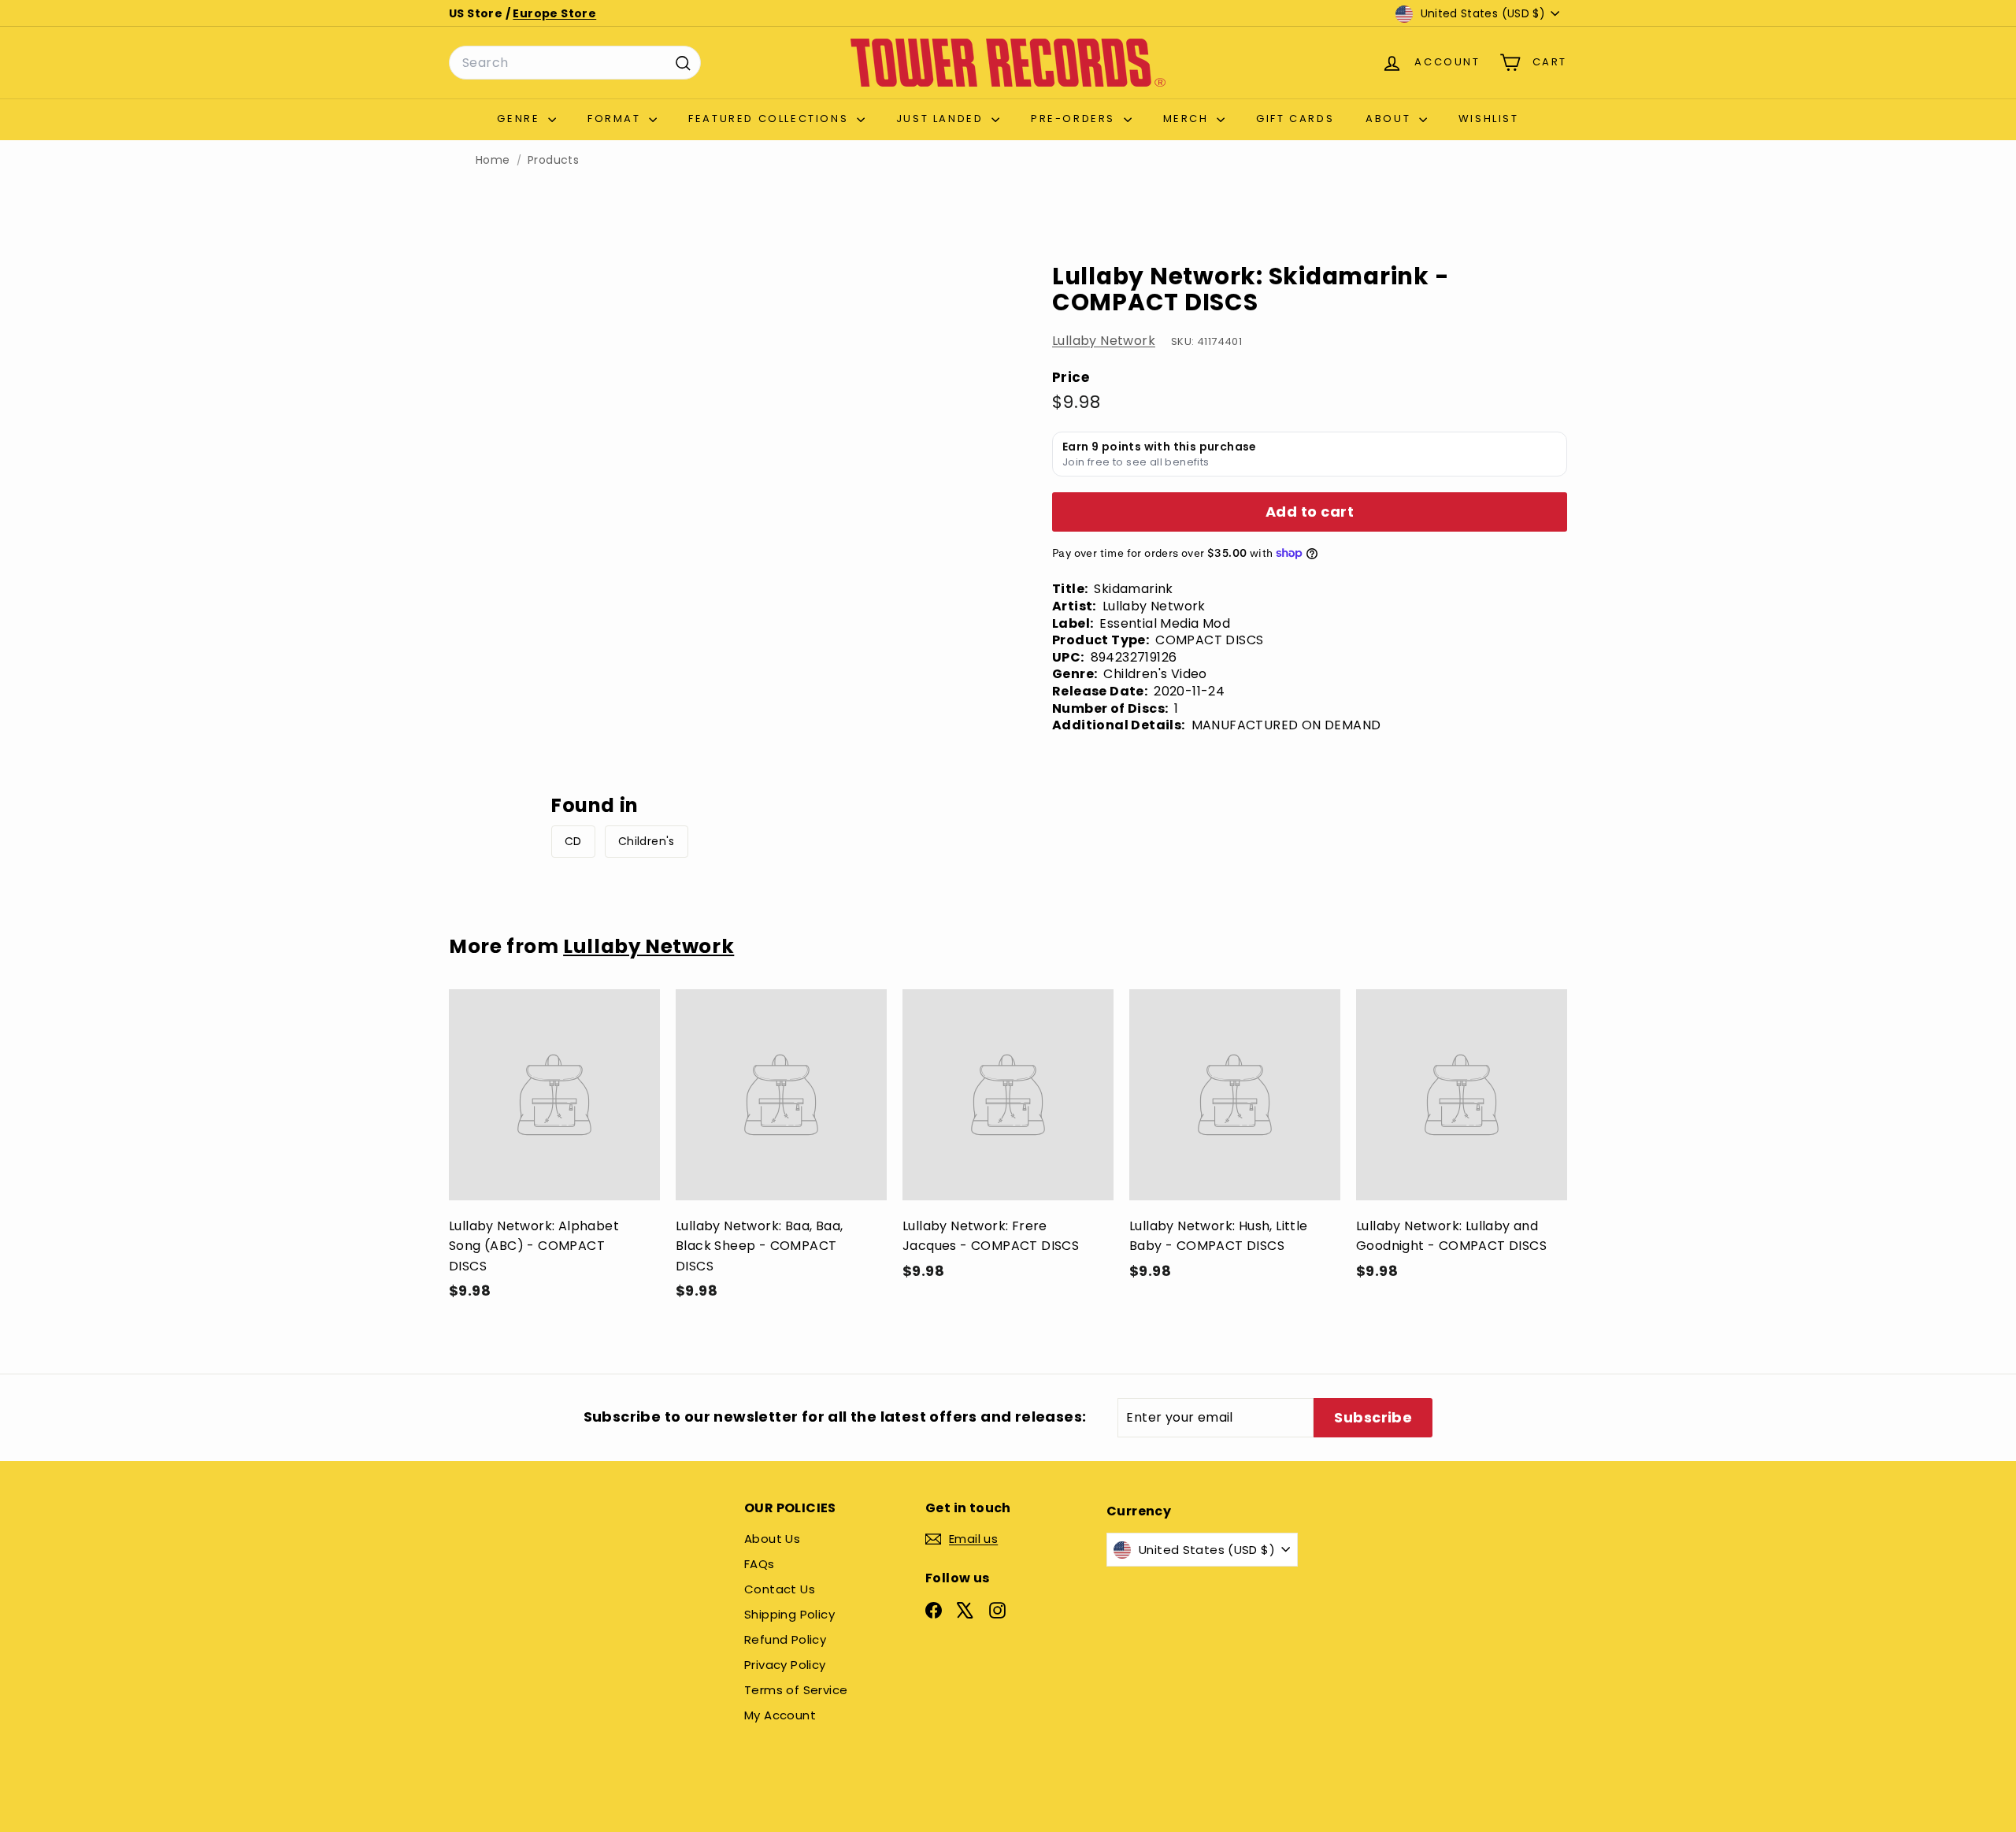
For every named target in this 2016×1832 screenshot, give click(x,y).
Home (493, 160)
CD (573, 841)
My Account (780, 1715)
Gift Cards (1295, 119)
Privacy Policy (785, 1665)
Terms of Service (796, 1690)
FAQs (760, 1564)
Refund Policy (785, 1639)
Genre (521, 119)
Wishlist (1489, 119)
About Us (772, 1539)
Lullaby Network (1104, 341)
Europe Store (554, 13)
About (1390, 119)
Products (553, 160)
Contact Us (780, 1589)
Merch (1188, 119)
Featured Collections (771, 119)
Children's (647, 841)
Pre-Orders (1075, 119)
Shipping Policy (789, 1614)
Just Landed (942, 119)
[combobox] (575, 63)
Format (616, 119)
